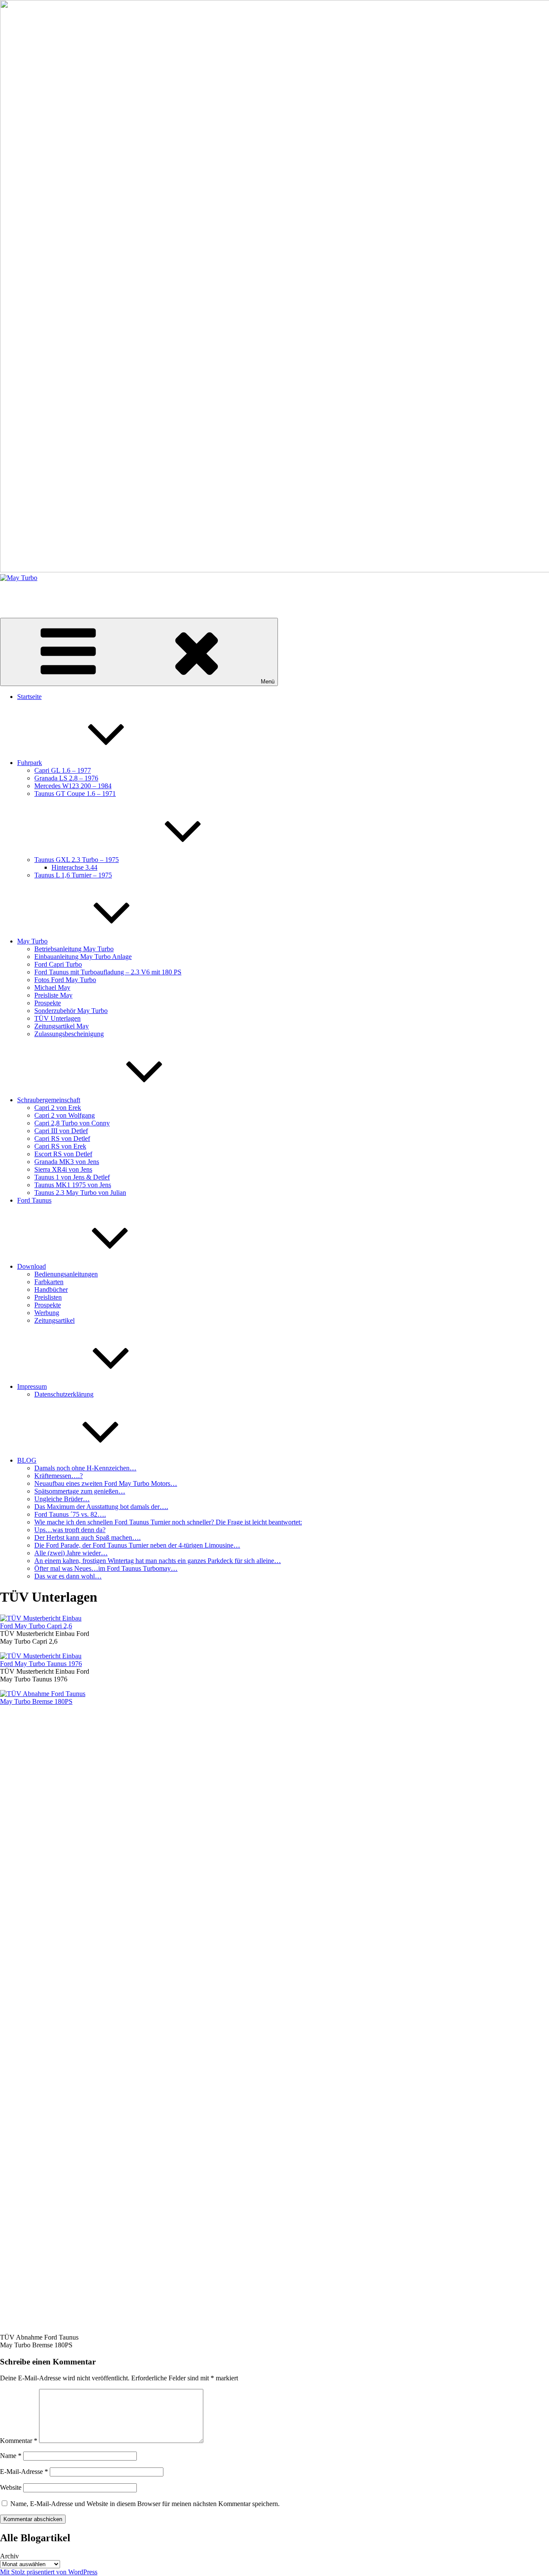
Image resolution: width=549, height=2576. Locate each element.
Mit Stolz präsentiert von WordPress (49, 2572)
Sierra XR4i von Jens (63, 1169)
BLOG (27, 1460)
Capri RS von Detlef (62, 1138)
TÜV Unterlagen (57, 1018)
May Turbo (15, 592)
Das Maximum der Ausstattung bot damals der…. (101, 1507)
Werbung (47, 1313)
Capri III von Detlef (61, 1131)
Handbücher (51, 1290)
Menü (268, 682)
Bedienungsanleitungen (66, 1274)
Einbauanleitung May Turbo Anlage (83, 957)
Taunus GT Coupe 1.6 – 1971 (75, 794)
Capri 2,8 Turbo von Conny (72, 1123)
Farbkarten (49, 1282)
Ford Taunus (34, 1200)
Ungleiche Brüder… (62, 1499)
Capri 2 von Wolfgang (65, 1115)
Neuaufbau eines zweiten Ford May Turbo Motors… (106, 1483)
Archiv (9, 2556)
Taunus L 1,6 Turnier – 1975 (73, 875)
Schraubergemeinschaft (49, 1100)
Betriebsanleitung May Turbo (74, 949)
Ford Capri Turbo (58, 964)
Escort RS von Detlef (63, 1154)
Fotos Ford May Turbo (65, 980)
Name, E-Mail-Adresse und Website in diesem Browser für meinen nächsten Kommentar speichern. (145, 2504)
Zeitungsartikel (54, 1320)
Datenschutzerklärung (64, 1394)
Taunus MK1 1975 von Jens (73, 1185)
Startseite (29, 697)
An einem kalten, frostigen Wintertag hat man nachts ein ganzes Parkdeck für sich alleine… (158, 1561)
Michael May (52, 987)
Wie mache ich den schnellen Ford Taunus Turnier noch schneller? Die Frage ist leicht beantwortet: (168, 1522)
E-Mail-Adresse (24, 2472)
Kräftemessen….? (59, 1476)
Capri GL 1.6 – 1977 (63, 770)
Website (11, 2487)
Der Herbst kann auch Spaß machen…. (87, 1537)
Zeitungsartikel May (62, 1026)
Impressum (32, 1386)
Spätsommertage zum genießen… (80, 1491)
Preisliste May (53, 995)
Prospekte (48, 1003)
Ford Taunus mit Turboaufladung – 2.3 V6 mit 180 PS (108, 972)
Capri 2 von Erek (58, 1108)
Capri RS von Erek (60, 1146)
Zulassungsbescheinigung (69, 1034)
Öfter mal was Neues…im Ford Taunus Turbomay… (106, 1568)
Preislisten (48, 1297)
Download (32, 1266)
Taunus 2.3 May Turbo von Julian (80, 1193)
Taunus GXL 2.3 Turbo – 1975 (77, 860)
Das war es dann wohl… (68, 1576)
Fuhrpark (30, 763)
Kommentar (19, 2441)
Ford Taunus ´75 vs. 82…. (70, 1514)
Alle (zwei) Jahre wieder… (71, 1553)
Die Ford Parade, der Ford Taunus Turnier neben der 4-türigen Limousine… (137, 1545)
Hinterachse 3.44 (74, 867)
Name (11, 2456)
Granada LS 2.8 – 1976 (66, 778)
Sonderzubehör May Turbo (71, 1011)
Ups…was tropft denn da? (70, 1530)
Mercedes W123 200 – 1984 (73, 786)
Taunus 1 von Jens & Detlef (72, 1177)
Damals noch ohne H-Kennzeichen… (85, 1468)
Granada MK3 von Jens (67, 1162)
